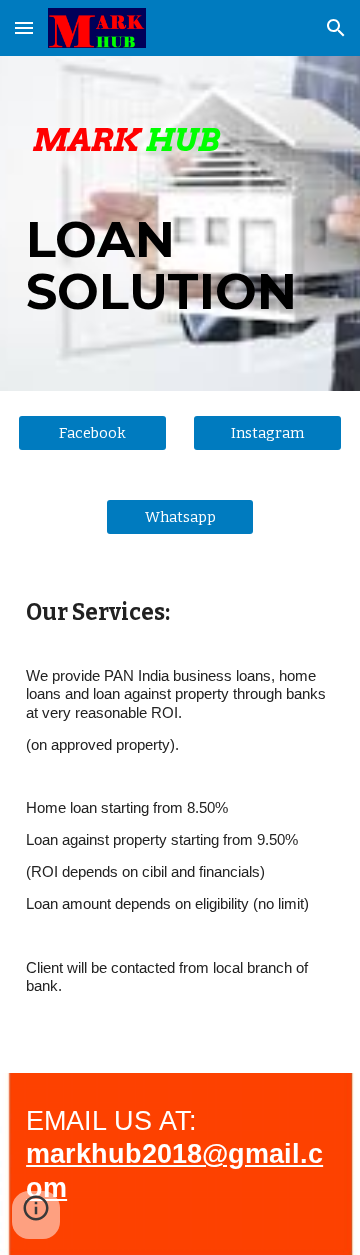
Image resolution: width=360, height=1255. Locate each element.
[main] (180, 223)
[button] (24, 27)
